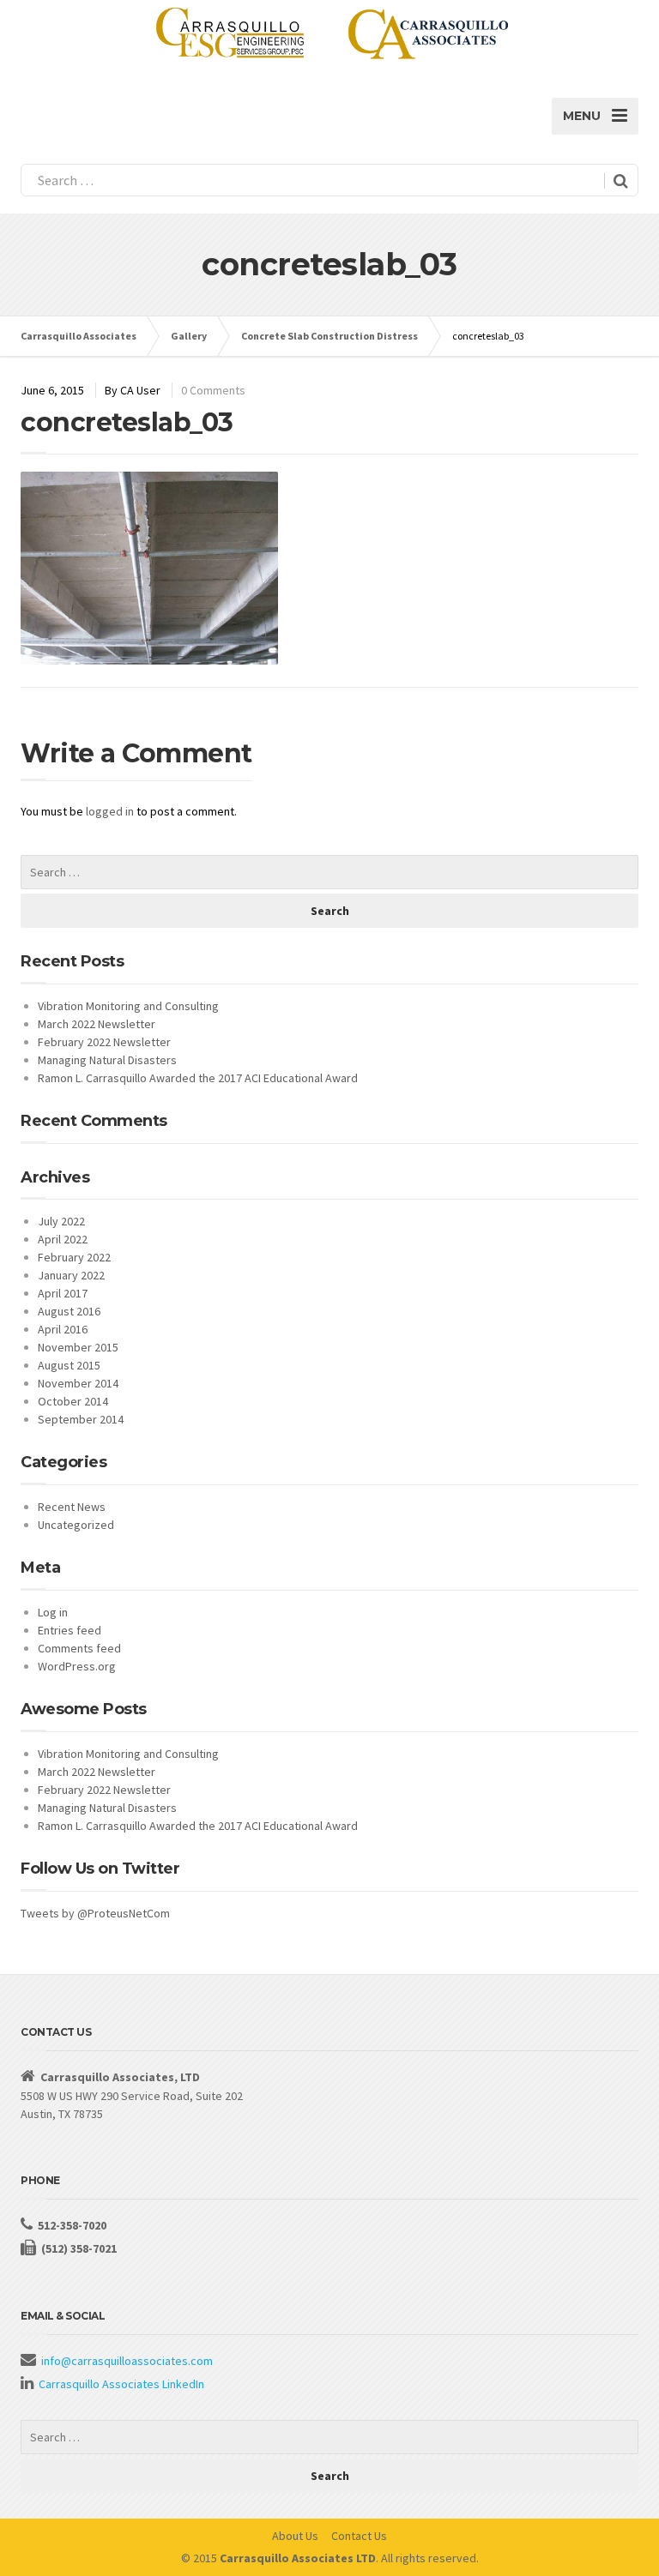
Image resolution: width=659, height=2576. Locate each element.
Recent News (72, 1507)
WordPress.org (77, 1666)
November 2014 (78, 1383)
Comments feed (79, 1648)
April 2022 (63, 1239)
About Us (295, 2536)
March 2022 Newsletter (97, 1024)
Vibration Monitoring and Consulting (128, 1006)
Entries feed (70, 1630)
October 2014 (73, 1401)
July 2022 (61, 1221)
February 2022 (74, 1257)
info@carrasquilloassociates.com (127, 2361)
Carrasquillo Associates (79, 336)
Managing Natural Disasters (107, 1060)
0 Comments (213, 390)
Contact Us (359, 2536)
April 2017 (63, 1293)
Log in (53, 1612)
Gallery (189, 336)
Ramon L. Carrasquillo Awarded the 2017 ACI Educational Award (198, 1078)
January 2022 (71, 1275)
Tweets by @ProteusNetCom (95, 1913)
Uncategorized (76, 1525)
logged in (110, 811)
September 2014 (81, 1419)
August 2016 (69, 1311)
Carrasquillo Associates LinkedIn (121, 2384)
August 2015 (69, 1365)
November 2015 (78, 1347)
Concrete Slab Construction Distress (329, 336)
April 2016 (63, 1329)
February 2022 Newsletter (104, 1042)
